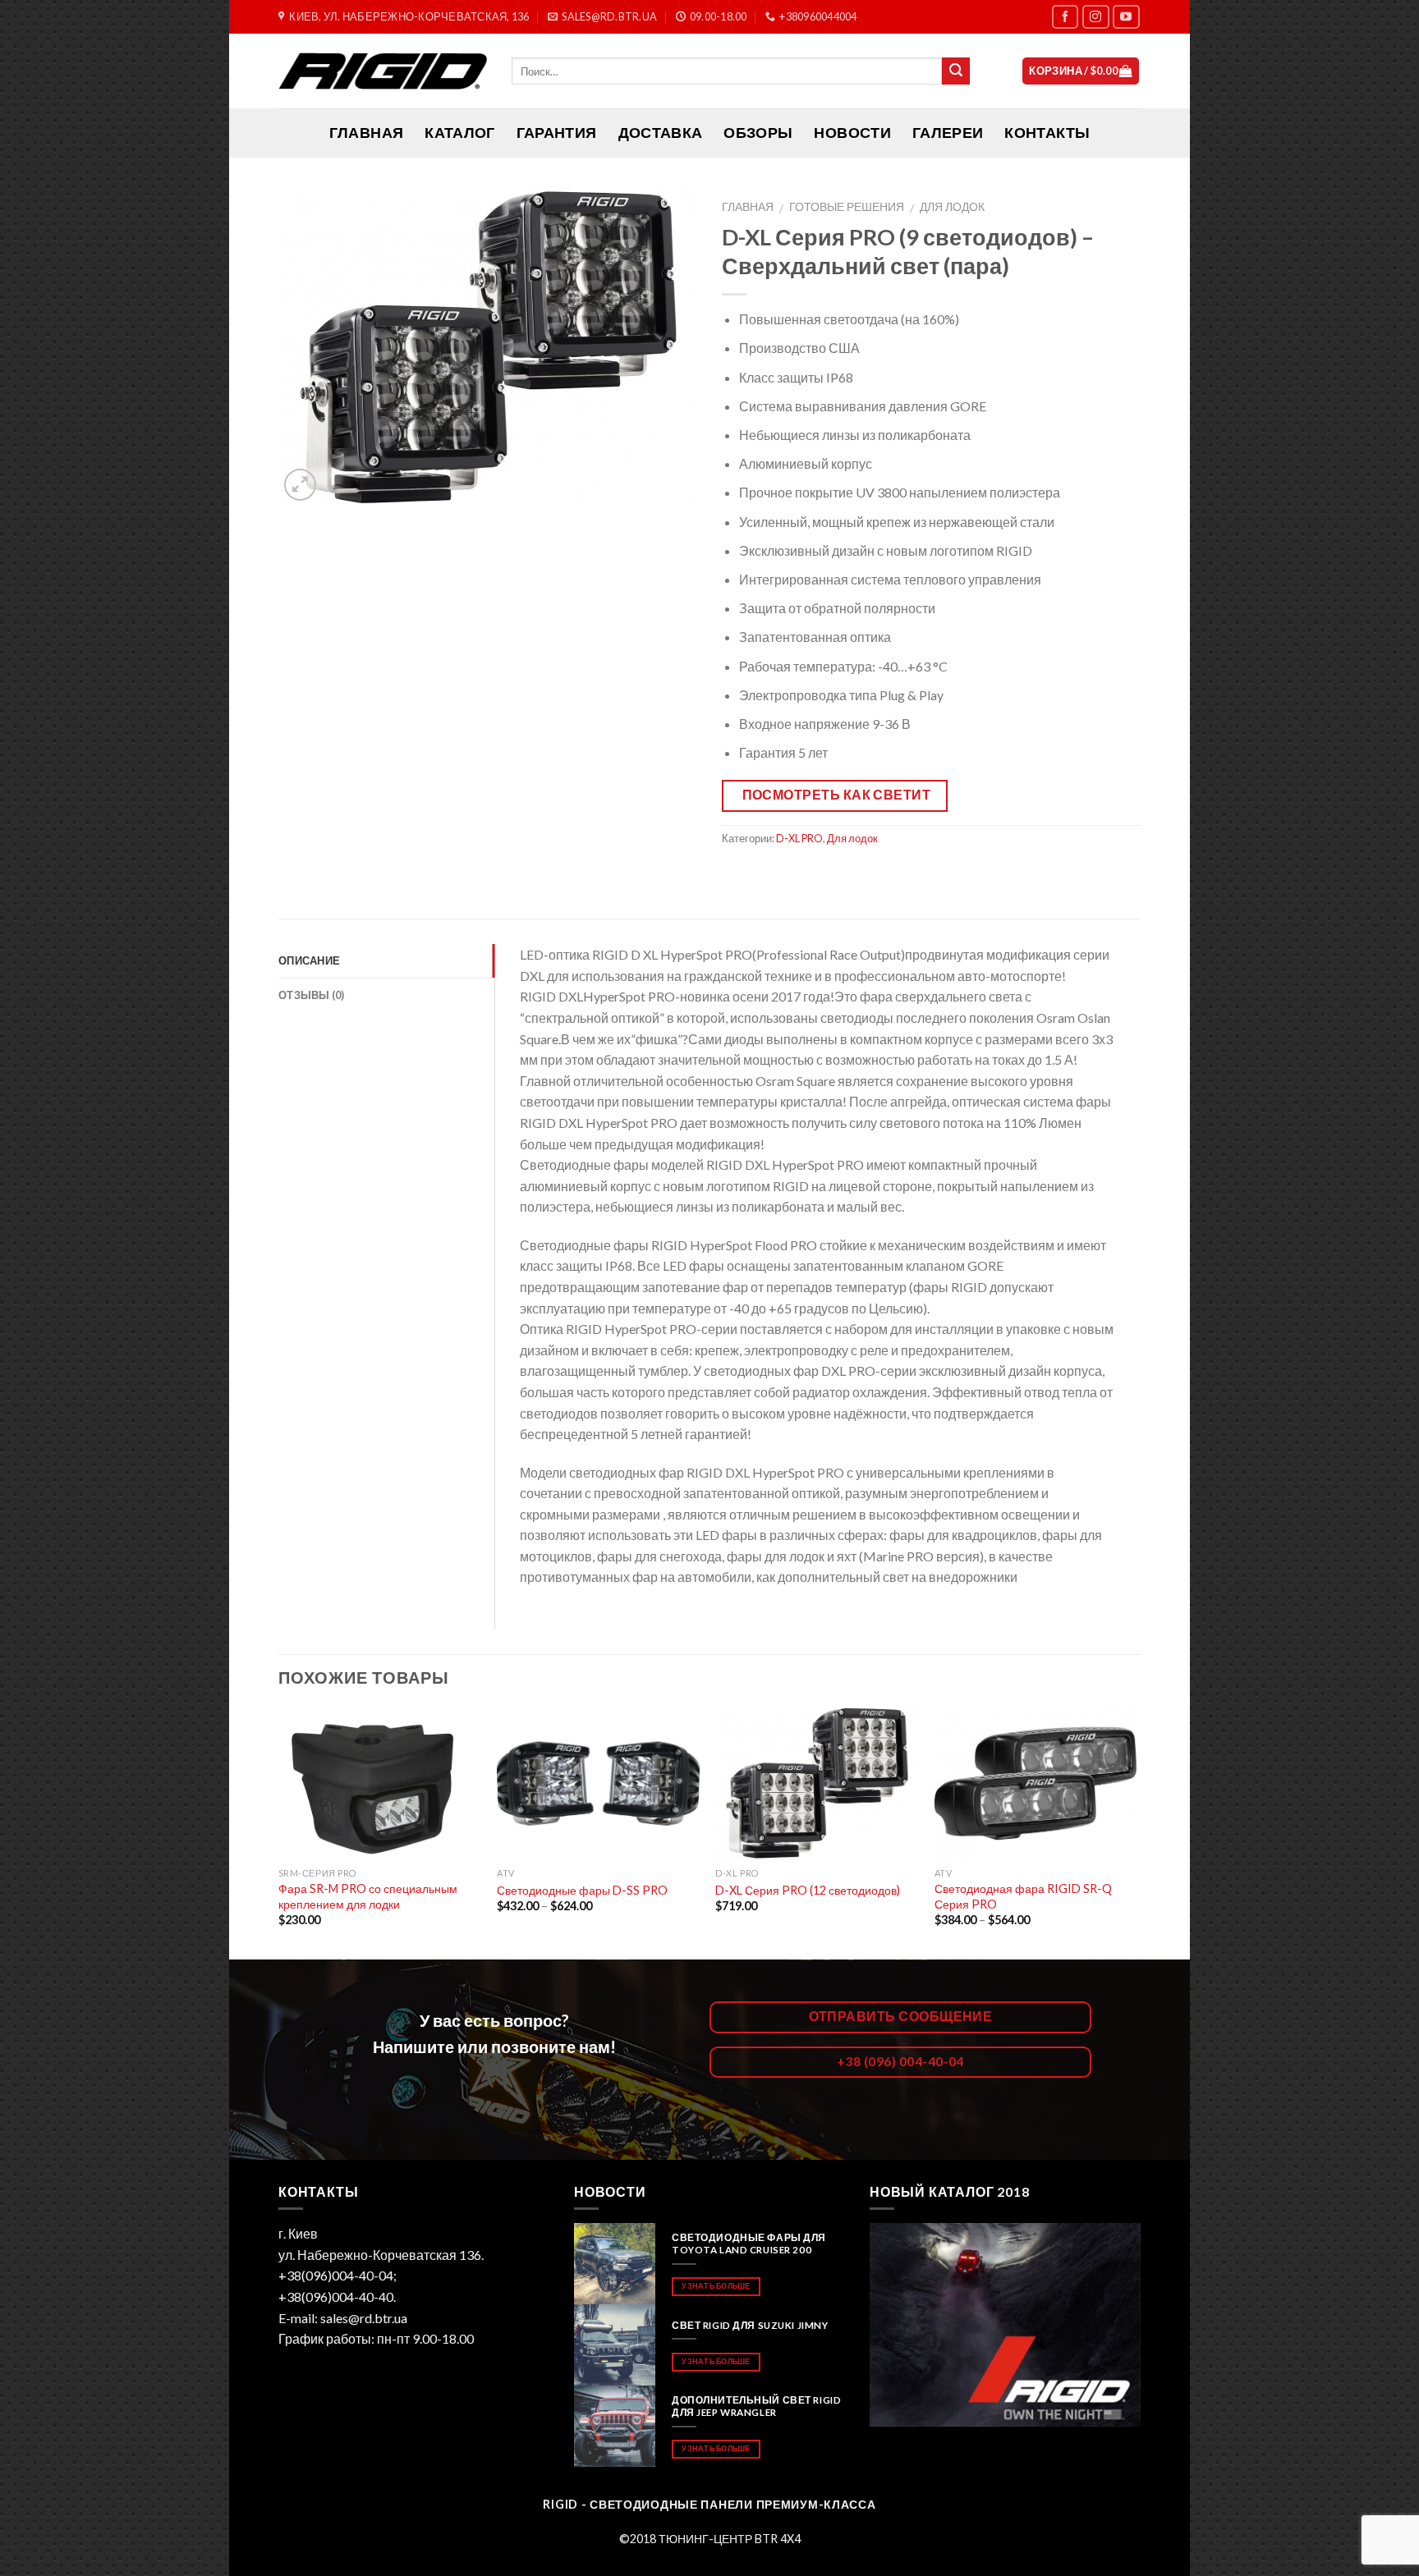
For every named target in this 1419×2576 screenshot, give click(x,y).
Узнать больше (716, 2286)
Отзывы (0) (312, 995)
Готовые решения (847, 207)
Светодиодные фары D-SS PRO (582, 1890)
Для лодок (952, 207)
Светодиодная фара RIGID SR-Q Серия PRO (1023, 1896)
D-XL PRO (799, 838)
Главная (748, 207)
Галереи (948, 133)
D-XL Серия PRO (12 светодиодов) (808, 1890)
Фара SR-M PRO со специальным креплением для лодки (368, 1896)
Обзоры (758, 133)
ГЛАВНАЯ (366, 133)
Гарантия (557, 133)
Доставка (661, 133)
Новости (852, 133)
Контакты (1047, 133)
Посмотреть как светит (837, 795)
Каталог (459, 133)
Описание (309, 960)
